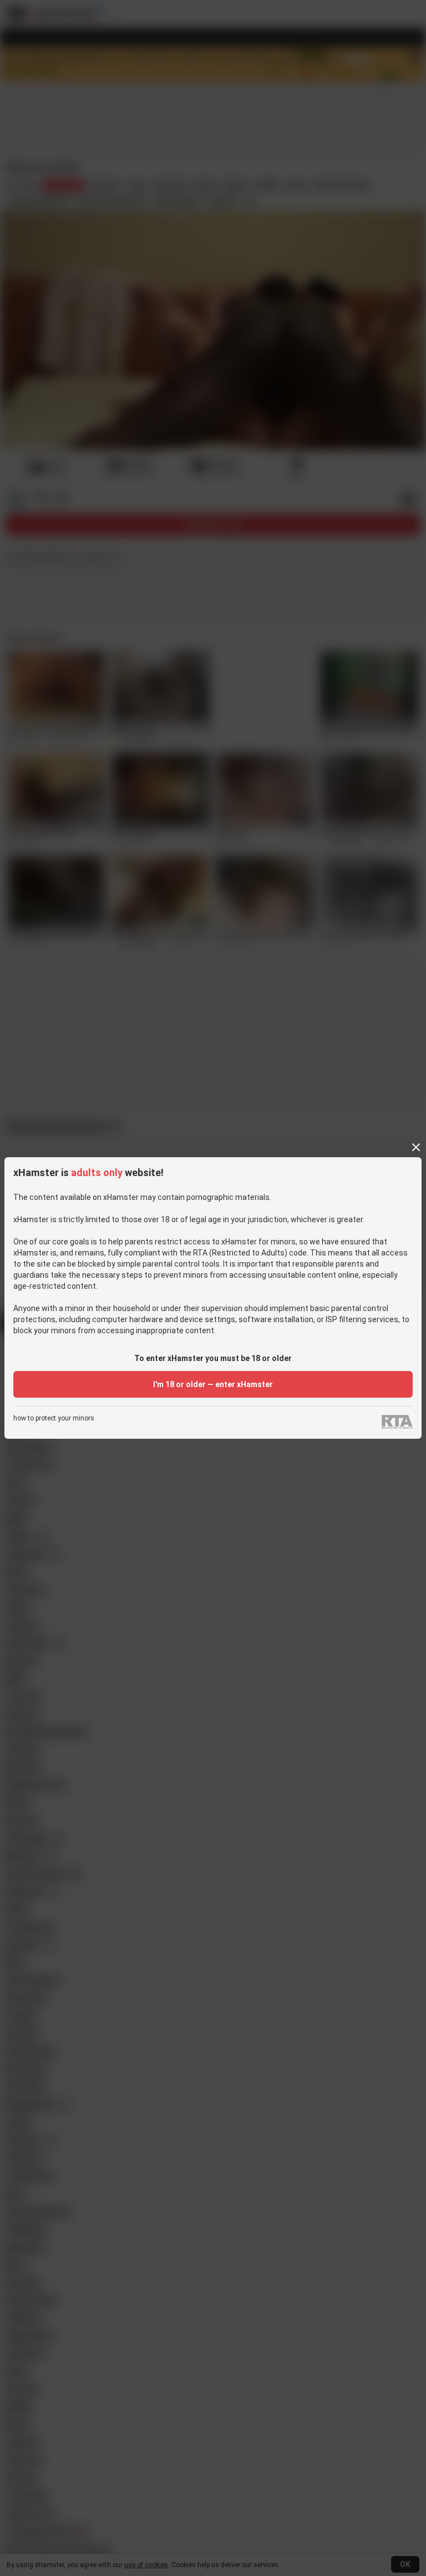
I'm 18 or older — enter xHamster (213, 1384)
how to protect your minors (54, 1418)
